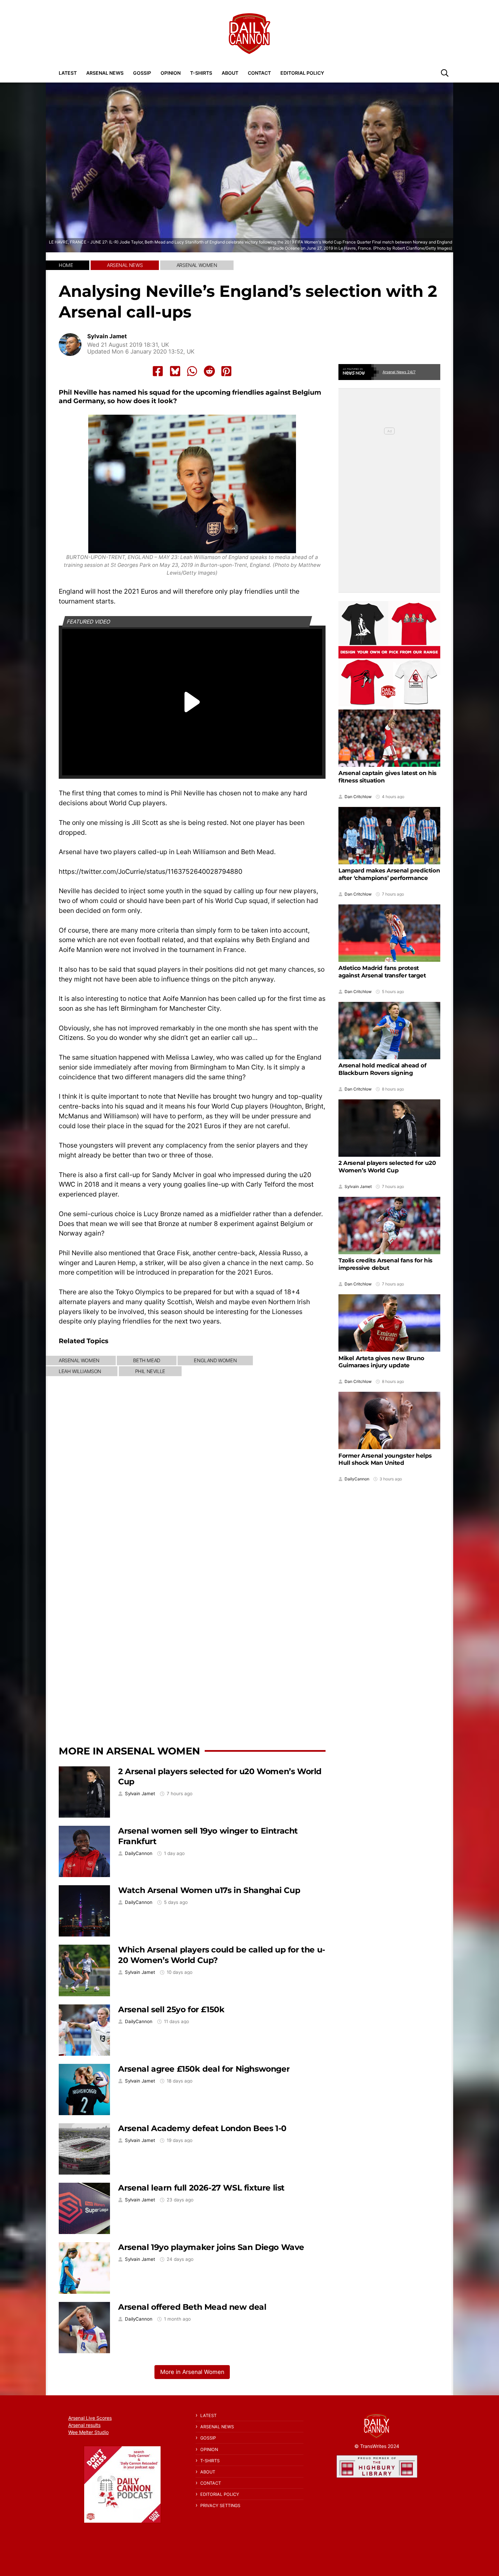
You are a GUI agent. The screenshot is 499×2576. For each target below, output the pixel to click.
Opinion (171, 73)
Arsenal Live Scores (90, 2418)
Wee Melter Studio (88, 2432)
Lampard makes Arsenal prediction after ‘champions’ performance (389, 874)
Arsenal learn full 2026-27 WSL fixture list (201, 2188)
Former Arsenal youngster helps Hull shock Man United (385, 1459)
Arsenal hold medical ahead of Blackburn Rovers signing (382, 1069)
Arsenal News (105, 73)
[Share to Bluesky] (175, 371)
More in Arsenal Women (129, 1751)
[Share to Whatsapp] (192, 371)
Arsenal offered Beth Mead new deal (192, 2307)
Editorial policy (302, 73)
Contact (259, 73)
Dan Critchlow (358, 797)
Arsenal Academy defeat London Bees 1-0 (202, 2128)
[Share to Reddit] (209, 371)
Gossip (142, 73)
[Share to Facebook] (158, 371)
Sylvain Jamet (107, 336)
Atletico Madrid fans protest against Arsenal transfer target (382, 972)
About (230, 73)
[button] (445, 73)
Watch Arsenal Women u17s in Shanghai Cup (209, 1890)
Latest (68, 73)
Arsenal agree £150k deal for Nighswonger (204, 2069)
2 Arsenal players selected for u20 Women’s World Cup (387, 1167)
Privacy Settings (220, 2506)
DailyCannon (139, 1853)
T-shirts (201, 73)
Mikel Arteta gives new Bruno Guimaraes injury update (381, 1362)
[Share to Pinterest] (226, 371)
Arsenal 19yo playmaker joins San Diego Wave (211, 2247)
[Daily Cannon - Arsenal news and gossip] (249, 34)
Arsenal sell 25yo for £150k (171, 2009)
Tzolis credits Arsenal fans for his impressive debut (385, 1264)
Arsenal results (84, 2425)
